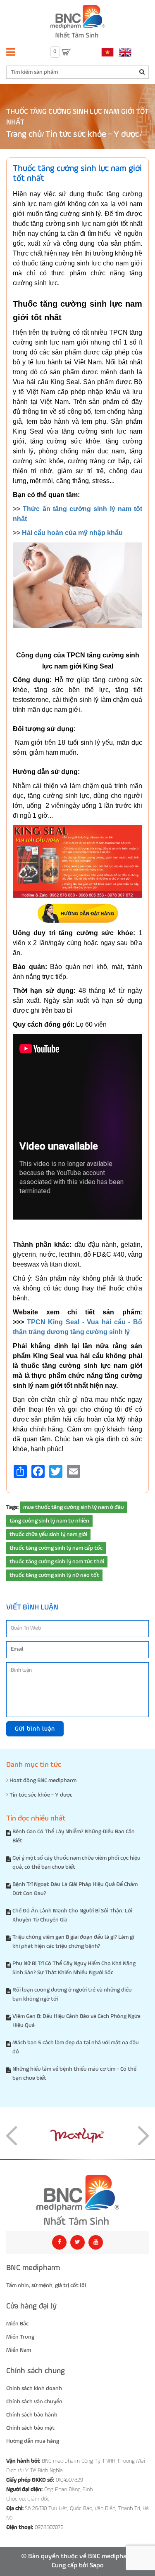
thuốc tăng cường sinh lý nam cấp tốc (56, 1548)
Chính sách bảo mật (30, 2428)
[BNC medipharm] (77, 2200)
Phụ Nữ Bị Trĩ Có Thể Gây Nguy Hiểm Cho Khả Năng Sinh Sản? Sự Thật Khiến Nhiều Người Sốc (74, 1968)
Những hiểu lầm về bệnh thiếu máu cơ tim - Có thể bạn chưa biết (74, 2074)
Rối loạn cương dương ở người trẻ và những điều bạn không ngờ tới (72, 1994)
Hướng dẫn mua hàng (33, 2441)
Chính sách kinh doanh (34, 2388)
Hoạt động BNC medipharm (42, 1781)
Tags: (12, 1507)
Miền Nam (19, 2350)
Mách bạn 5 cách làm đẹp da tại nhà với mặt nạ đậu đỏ (76, 2047)
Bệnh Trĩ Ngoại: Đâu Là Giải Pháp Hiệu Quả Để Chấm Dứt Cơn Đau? (75, 1889)
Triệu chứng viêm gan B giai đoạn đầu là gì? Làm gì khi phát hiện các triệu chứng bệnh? (73, 1942)
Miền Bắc (17, 2324)
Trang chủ (24, 135)
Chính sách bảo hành (32, 2415)
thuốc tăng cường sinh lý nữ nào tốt (54, 1575)
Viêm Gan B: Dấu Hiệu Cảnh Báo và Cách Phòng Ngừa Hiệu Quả (76, 2021)
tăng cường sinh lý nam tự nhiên (49, 1521)
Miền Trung (20, 2337)
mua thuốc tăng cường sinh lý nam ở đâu (74, 1507)
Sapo (97, 2566)
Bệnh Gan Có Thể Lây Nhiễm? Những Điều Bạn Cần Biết (74, 1836)
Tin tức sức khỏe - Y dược (92, 135)
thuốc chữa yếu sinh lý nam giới (48, 1534)
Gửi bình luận (35, 1729)
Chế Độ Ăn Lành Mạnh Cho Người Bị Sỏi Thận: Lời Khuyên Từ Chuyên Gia (72, 1915)
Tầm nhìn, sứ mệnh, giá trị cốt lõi (46, 2285)
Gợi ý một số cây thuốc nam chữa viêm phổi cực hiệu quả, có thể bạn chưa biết (76, 1863)
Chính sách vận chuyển (34, 2402)
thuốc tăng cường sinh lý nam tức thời (57, 1562)
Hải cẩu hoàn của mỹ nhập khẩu (72, 533)
